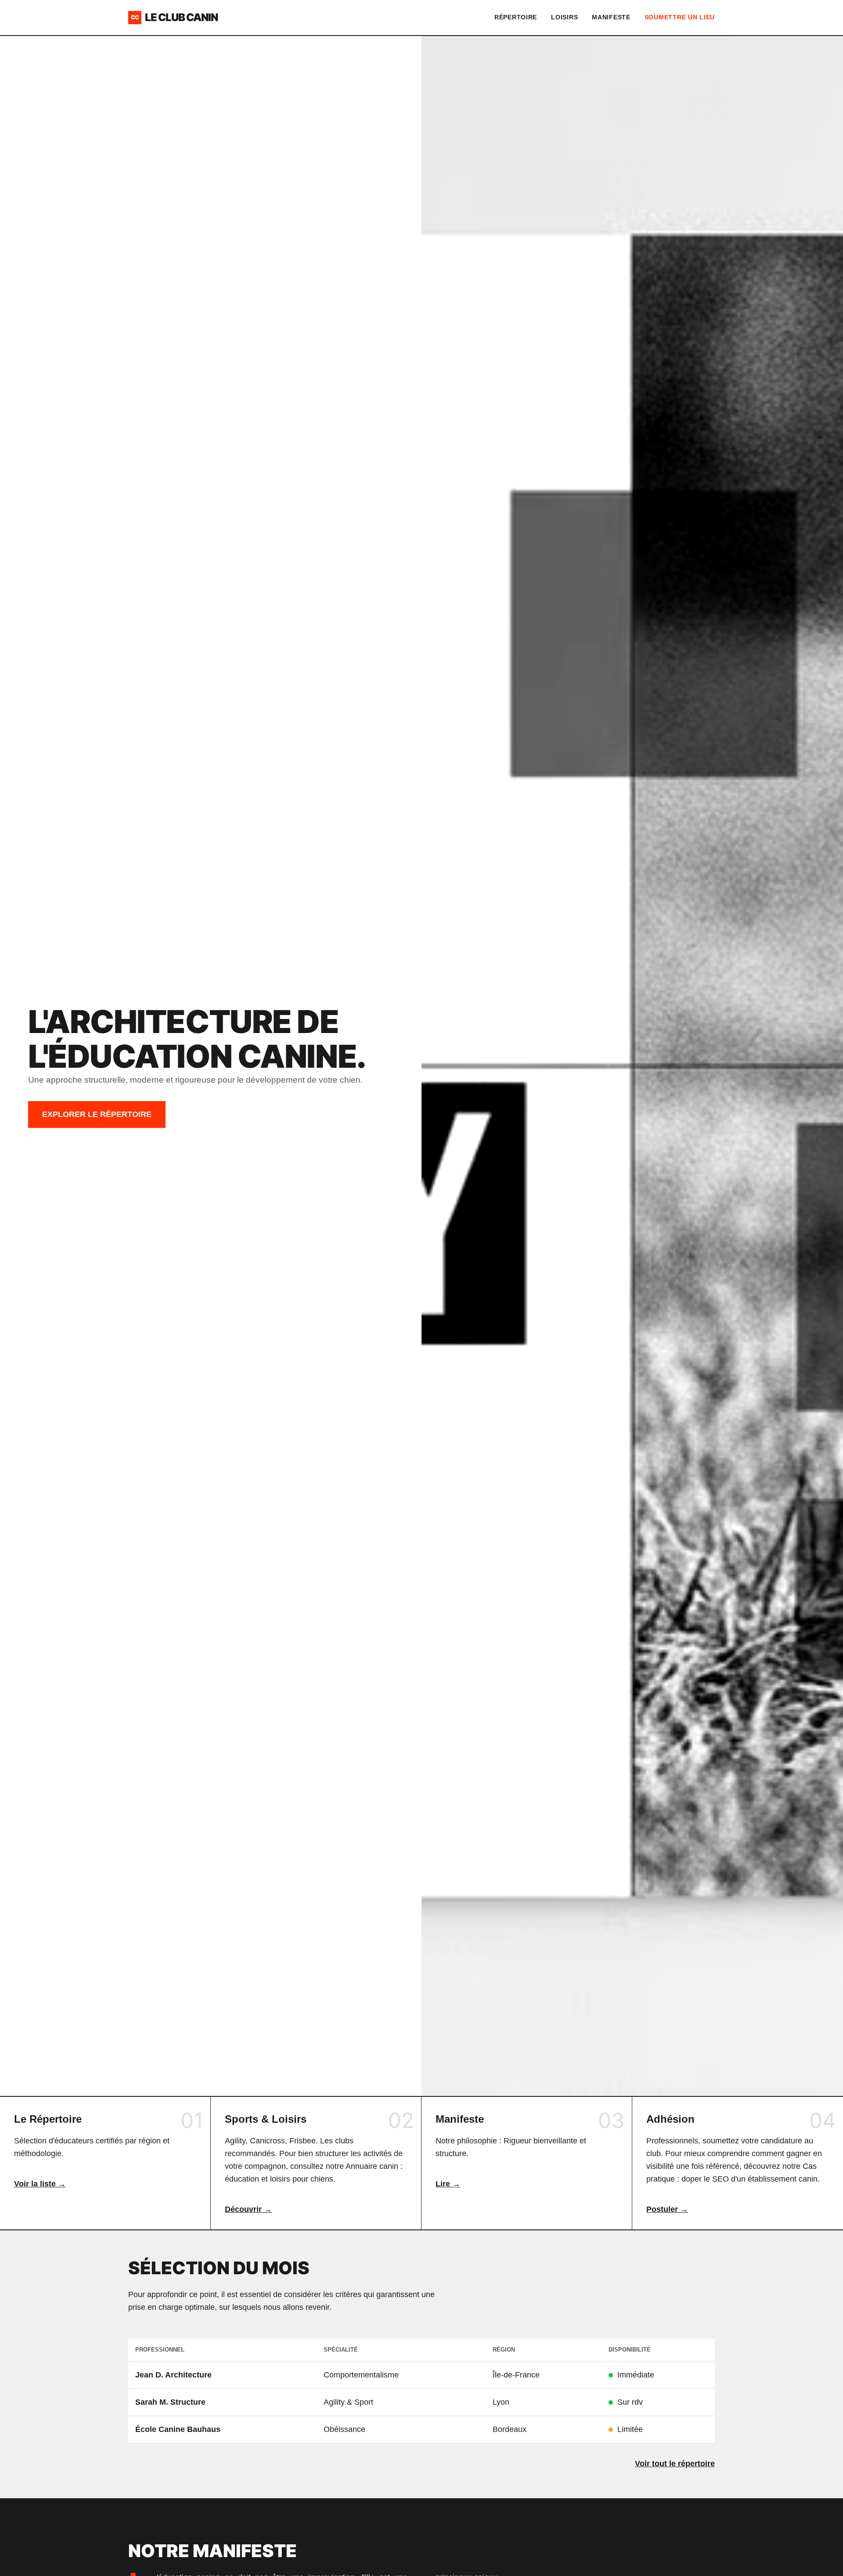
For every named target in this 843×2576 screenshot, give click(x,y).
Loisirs (564, 17)
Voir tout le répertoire (675, 2464)
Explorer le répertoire (97, 1114)
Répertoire (516, 17)
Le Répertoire (48, 2119)
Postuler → (667, 2209)
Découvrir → (248, 2209)
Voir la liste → (40, 2184)
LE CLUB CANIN (174, 17)
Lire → (448, 2184)
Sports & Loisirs (266, 2119)
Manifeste (611, 17)
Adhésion (670, 2119)
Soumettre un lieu (680, 17)
